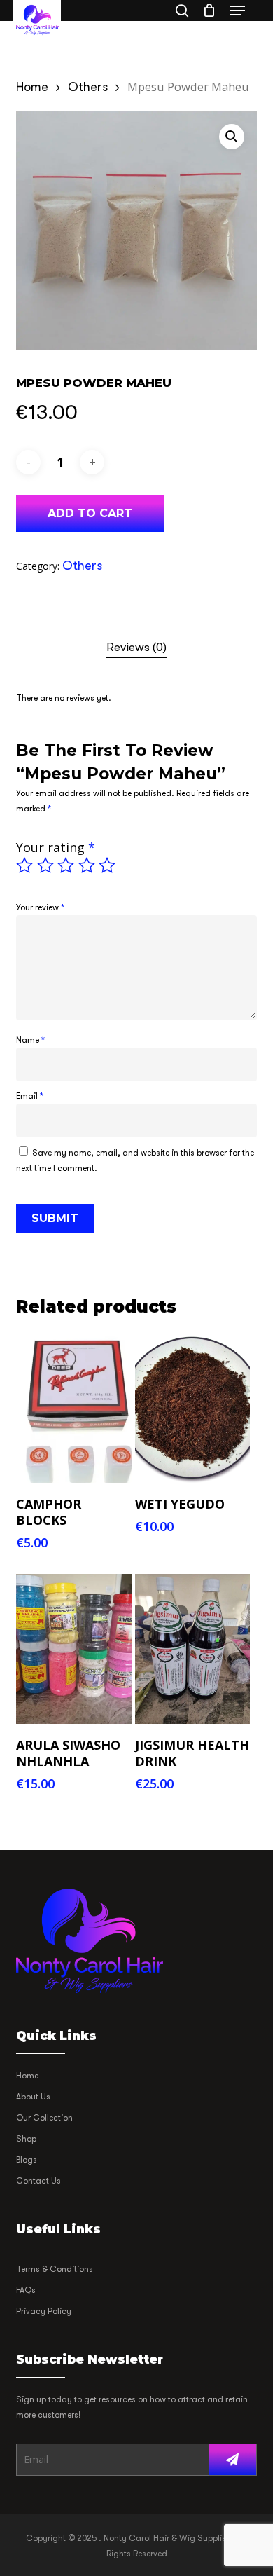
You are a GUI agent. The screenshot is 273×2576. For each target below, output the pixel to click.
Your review (40, 907)
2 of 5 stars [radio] (46, 865)
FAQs (26, 2290)
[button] (237, 11)
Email (30, 1096)
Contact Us (38, 2181)
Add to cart (90, 513)
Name (30, 1040)
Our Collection (44, 2118)
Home (32, 87)
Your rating (56, 847)
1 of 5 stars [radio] (25, 865)
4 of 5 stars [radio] (87, 865)
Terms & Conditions (55, 2269)
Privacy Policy (44, 2311)
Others (88, 87)
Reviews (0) (136, 647)
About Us (33, 2097)
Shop (26, 2139)
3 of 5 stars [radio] (66, 865)
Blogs (27, 2160)
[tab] (136, 648)
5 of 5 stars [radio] (108, 865)
